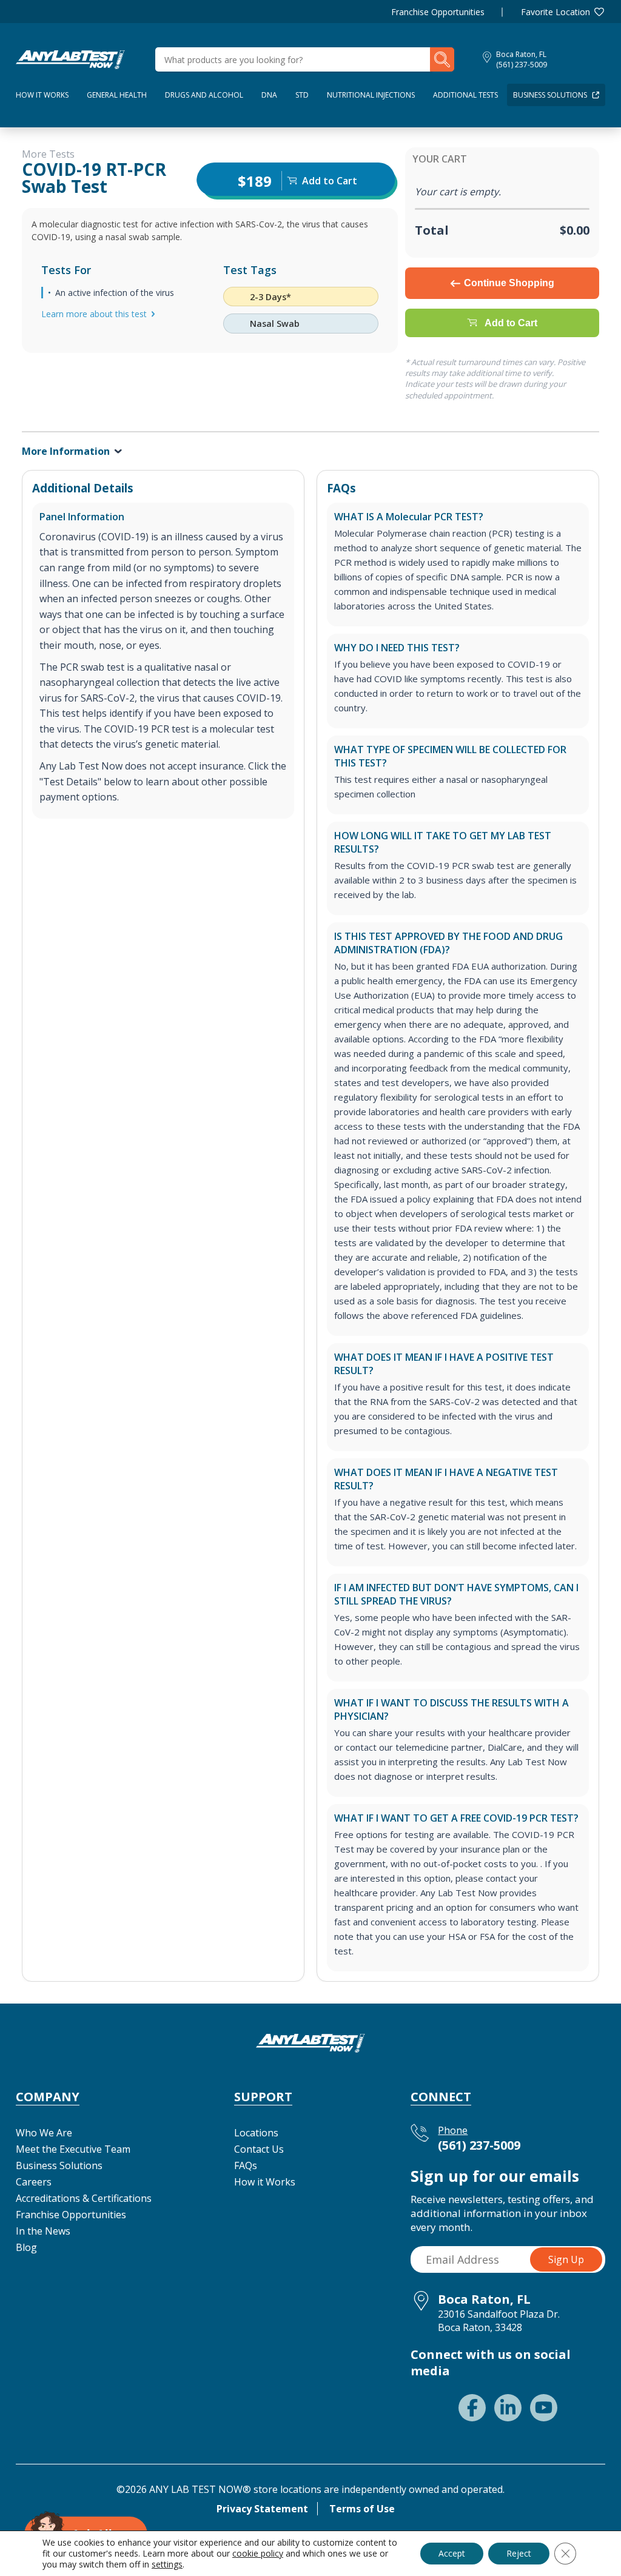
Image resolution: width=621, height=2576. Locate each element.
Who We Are (44, 2133)
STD (302, 95)
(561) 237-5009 (522, 65)
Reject (519, 2553)
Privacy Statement (262, 2509)
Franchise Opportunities (438, 12)
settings (167, 2564)
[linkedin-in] (508, 2408)
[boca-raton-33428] (70, 58)
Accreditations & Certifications (84, 2198)
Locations (256, 2133)
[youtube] (544, 2408)
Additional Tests (465, 95)
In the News (43, 2231)
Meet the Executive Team (73, 2149)
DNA (269, 95)
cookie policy (258, 2553)
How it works (42, 95)
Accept (452, 2553)
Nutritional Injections (371, 95)
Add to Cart (511, 323)
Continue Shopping (509, 283)
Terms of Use (362, 2509)
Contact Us (259, 2149)
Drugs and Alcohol (204, 95)
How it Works (265, 2182)
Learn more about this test (94, 314)
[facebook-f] (472, 2408)
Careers (34, 2182)
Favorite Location (556, 12)
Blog (26, 2247)
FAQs (246, 2165)
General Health (117, 95)
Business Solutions (550, 95)
